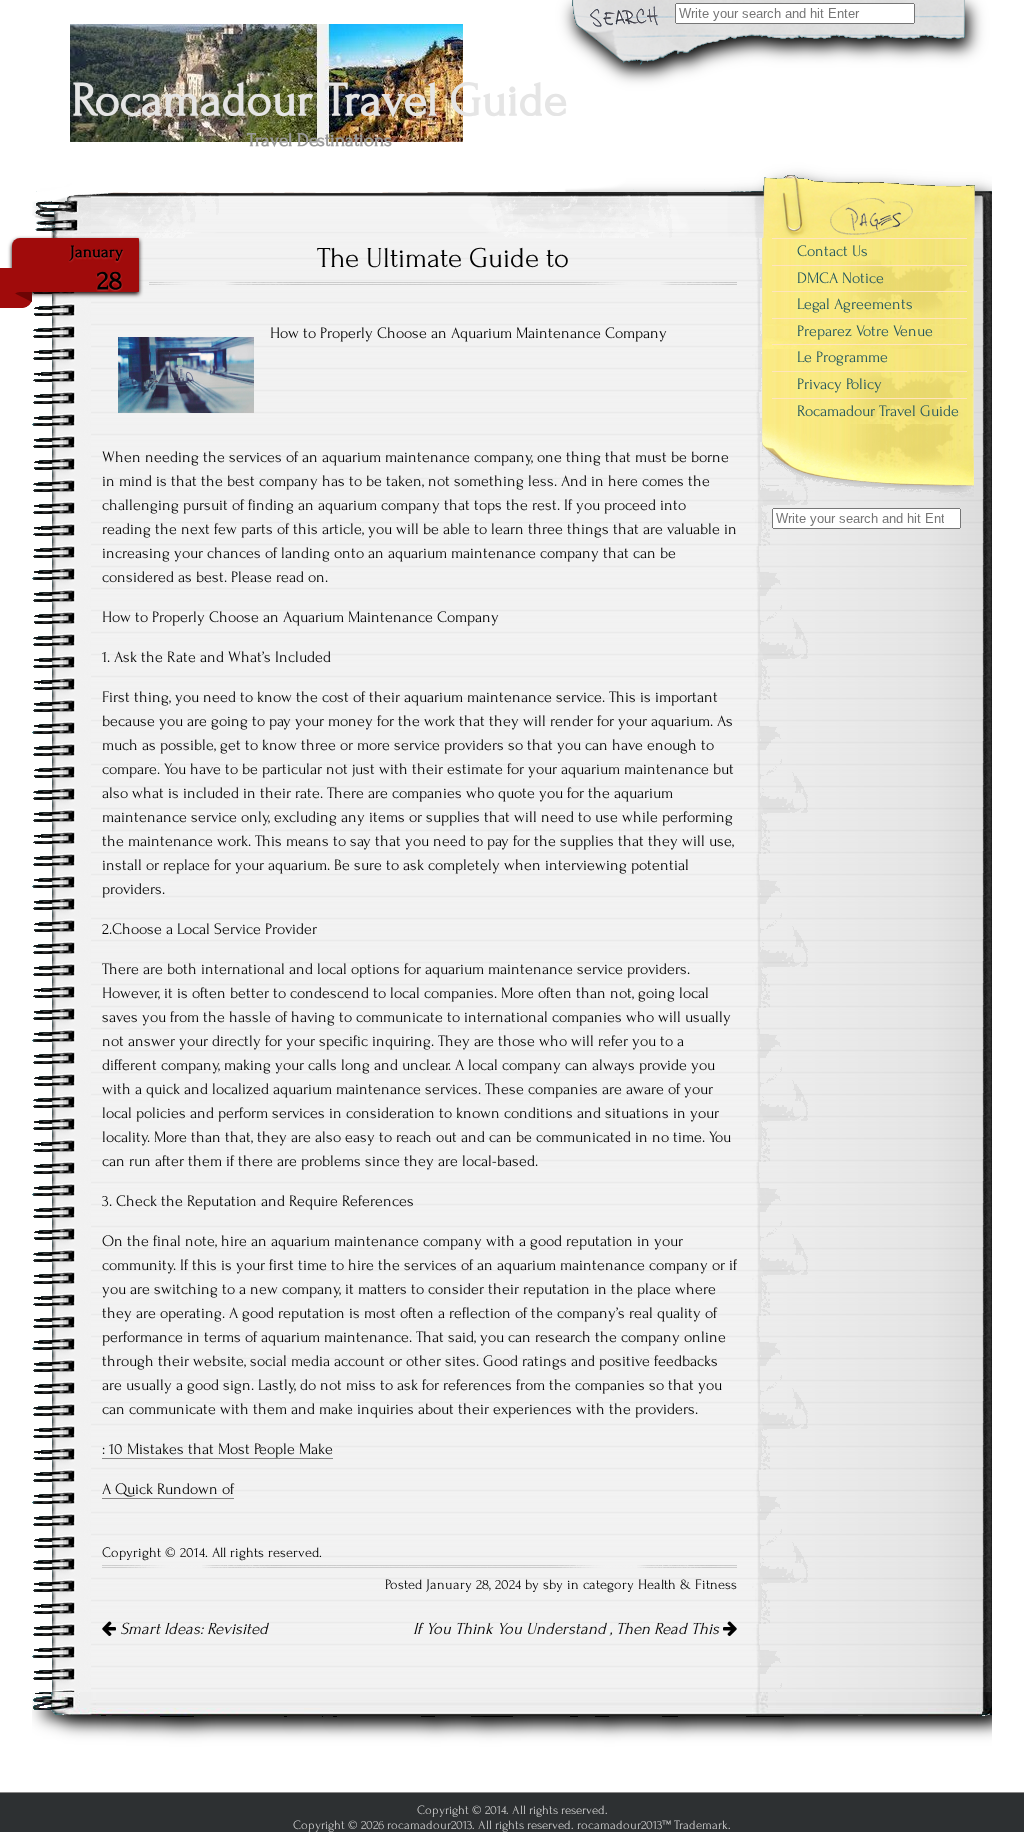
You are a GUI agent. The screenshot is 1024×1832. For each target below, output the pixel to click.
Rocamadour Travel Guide (878, 411)
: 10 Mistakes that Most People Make (217, 1449)
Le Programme (842, 357)
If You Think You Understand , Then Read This (568, 1629)
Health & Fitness (687, 1585)
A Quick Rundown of (168, 1489)
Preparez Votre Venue (865, 331)
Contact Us (832, 251)
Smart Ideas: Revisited (192, 1629)
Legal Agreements (855, 304)
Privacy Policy (839, 384)
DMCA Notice (840, 278)
